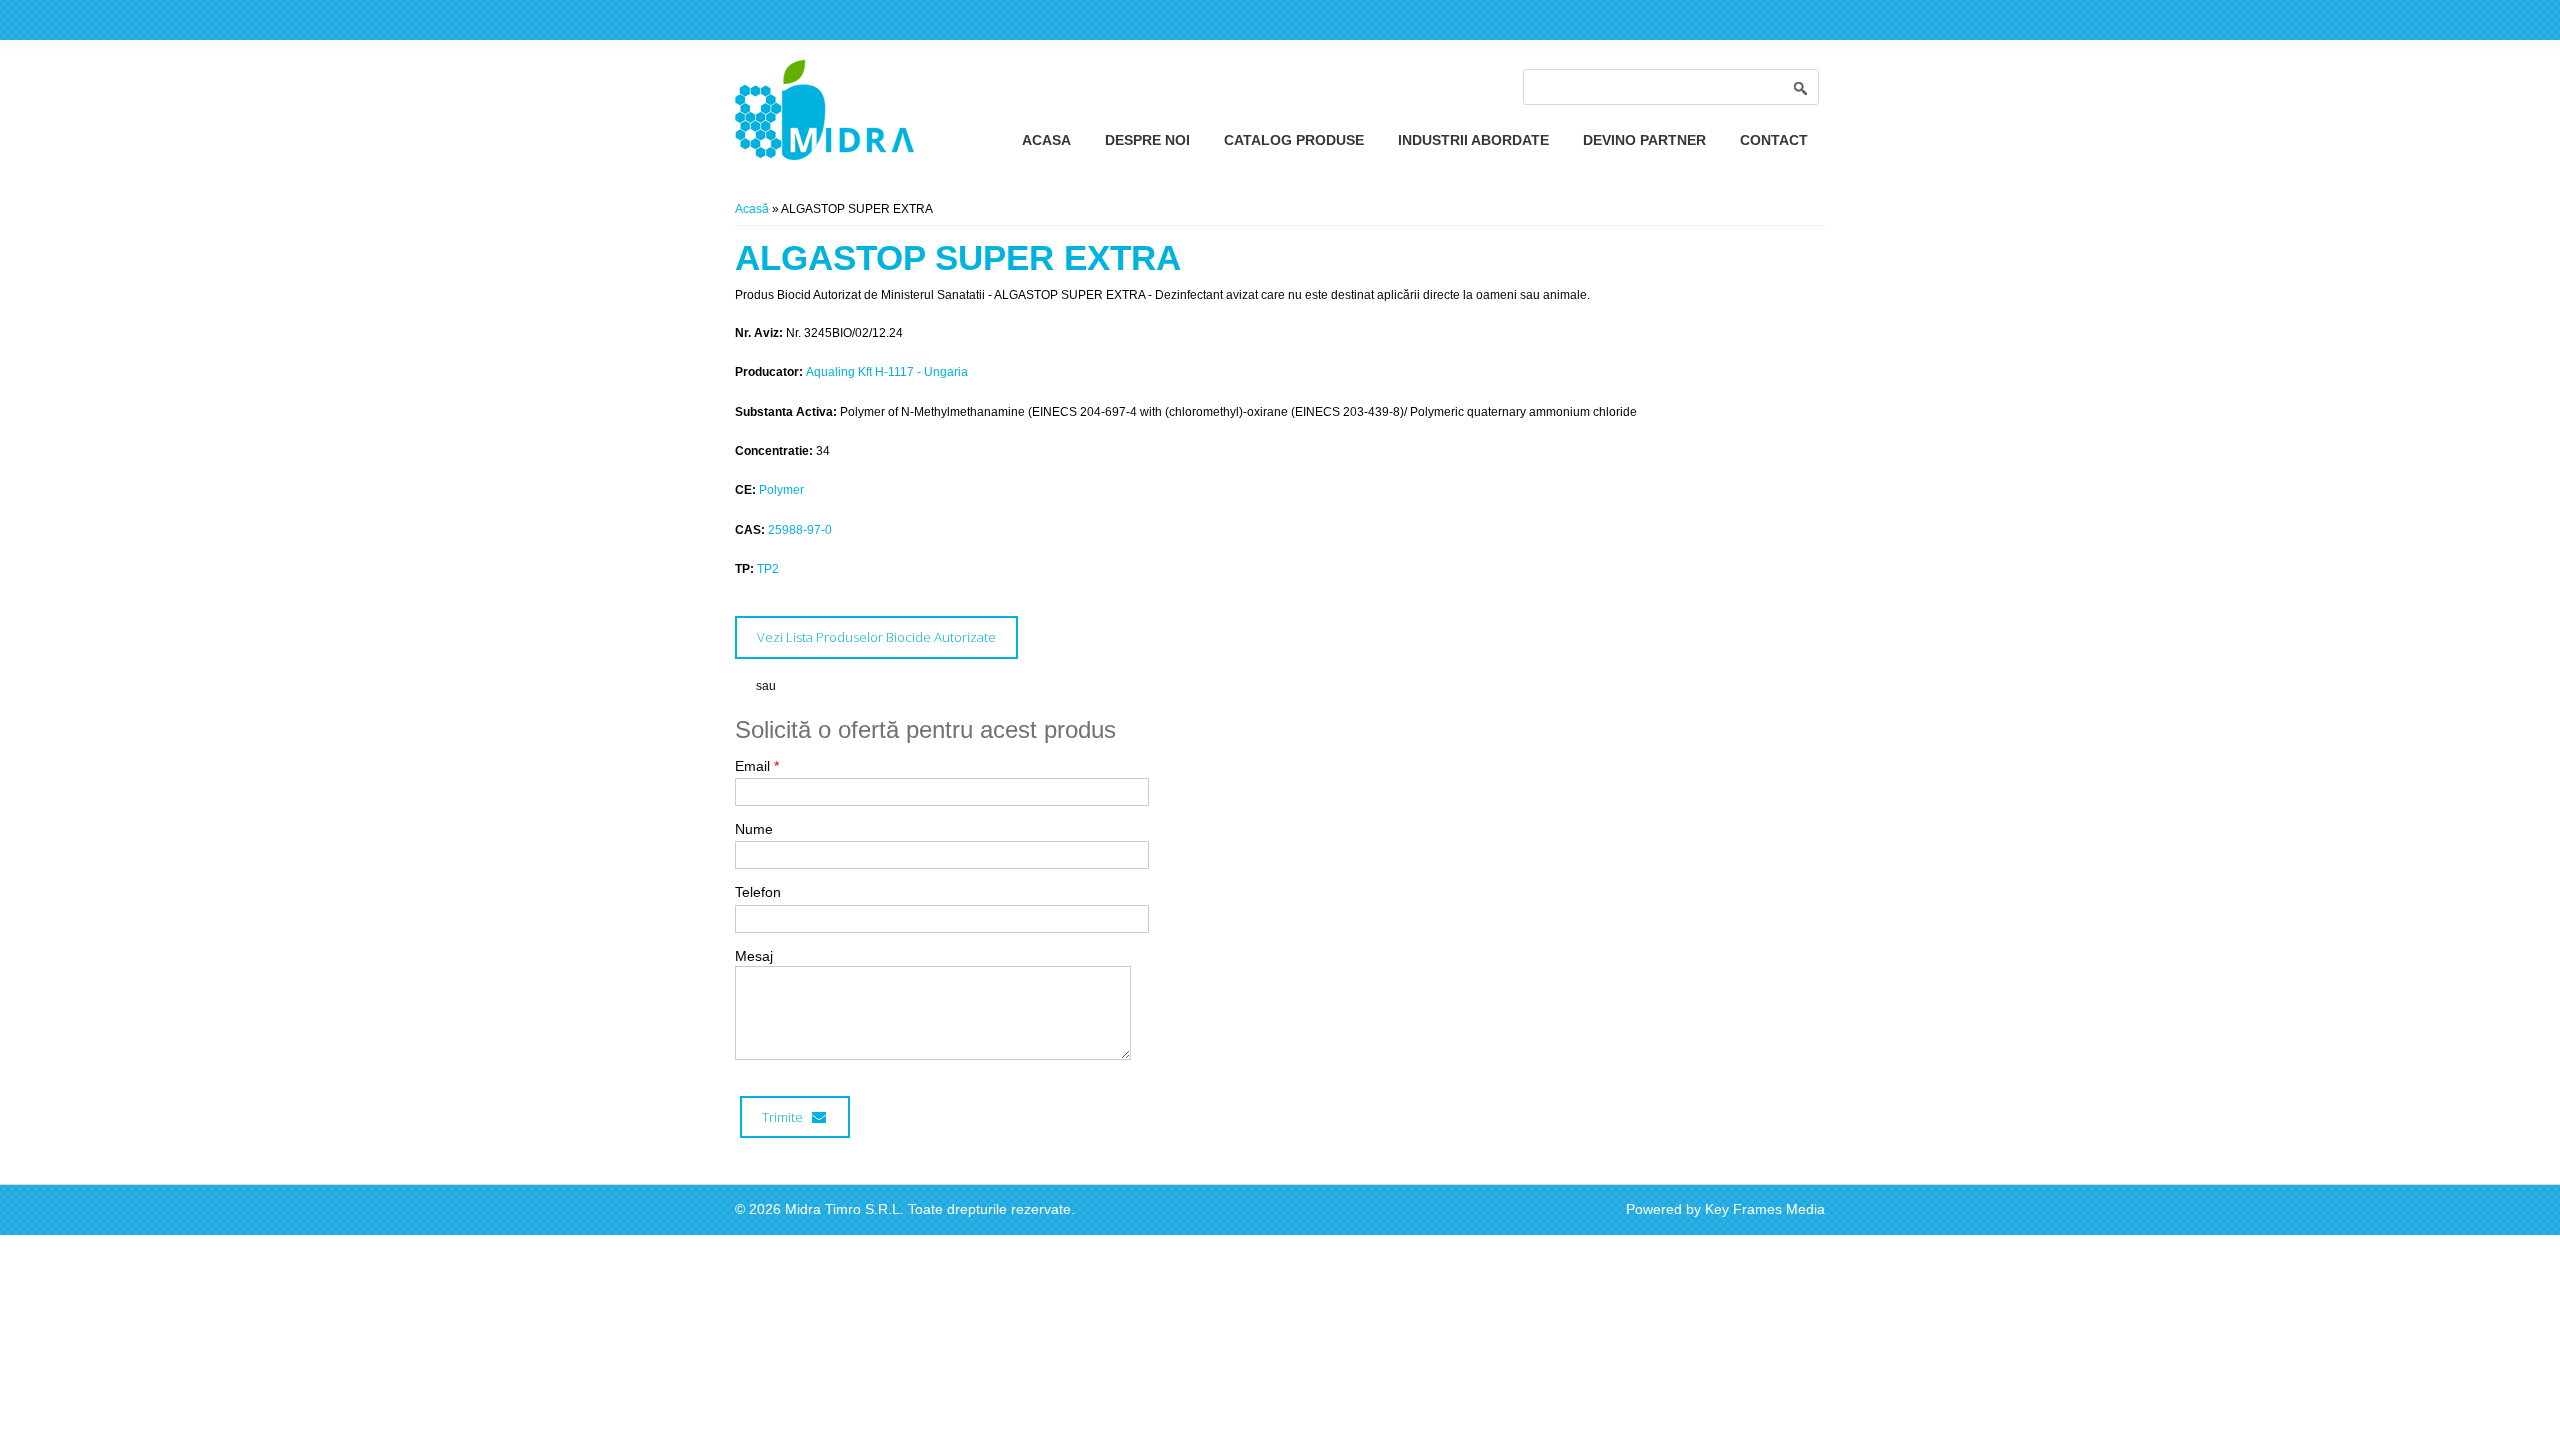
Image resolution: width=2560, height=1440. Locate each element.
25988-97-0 (800, 530)
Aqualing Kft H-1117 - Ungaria (887, 372)
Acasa (1046, 140)
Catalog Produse (1294, 140)
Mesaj (754, 956)
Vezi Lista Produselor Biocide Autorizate (876, 637)
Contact (1774, 140)
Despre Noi (1147, 140)
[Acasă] (824, 156)
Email (757, 766)
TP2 (768, 569)
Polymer (781, 490)
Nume (754, 829)
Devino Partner (1644, 140)
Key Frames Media (1765, 1209)
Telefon (758, 892)
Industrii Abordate (1473, 140)
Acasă (752, 209)
